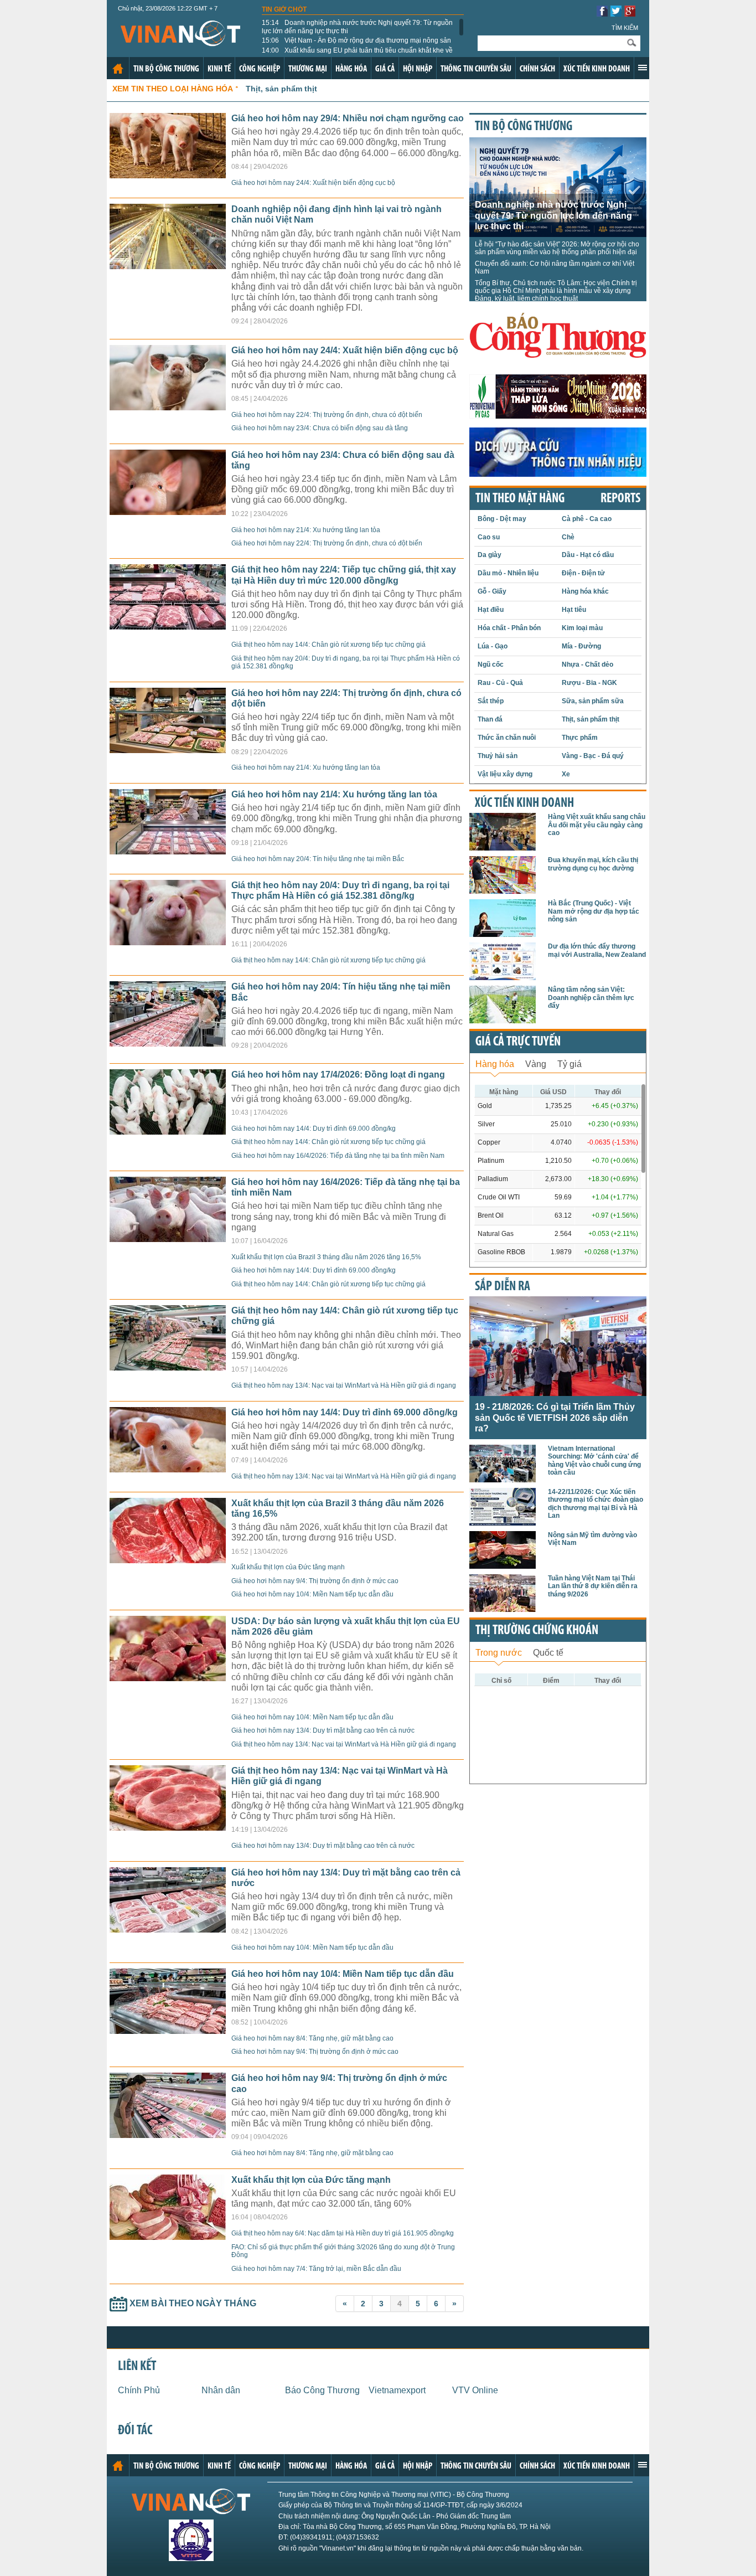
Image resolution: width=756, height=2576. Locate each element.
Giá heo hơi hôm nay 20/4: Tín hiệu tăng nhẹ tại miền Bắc (318, 859)
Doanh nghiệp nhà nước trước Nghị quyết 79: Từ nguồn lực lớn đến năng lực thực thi (357, 27)
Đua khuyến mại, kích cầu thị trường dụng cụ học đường (593, 864)
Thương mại (308, 69)
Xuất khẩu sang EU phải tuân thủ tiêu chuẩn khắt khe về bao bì (357, 54)
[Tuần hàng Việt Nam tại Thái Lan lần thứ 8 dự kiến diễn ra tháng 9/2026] (503, 1609)
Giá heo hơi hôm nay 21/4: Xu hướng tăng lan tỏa (306, 530)
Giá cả (385, 69)
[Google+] (630, 14)
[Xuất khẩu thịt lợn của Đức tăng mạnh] (168, 2237)
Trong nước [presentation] (499, 1653)
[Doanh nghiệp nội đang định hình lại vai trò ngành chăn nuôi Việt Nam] (168, 266)
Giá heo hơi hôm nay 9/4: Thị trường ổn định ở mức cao (315, 1581)
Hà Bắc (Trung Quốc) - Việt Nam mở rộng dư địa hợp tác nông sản (594, 911)
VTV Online (475, 2390)
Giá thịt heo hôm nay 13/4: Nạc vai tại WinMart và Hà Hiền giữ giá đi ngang (344, 1385)
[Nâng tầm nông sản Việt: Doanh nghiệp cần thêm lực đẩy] (503, 1020)
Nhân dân (221, 2390)
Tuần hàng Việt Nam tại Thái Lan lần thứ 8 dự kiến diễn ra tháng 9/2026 (593, 1586)
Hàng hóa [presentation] (495, 1064)
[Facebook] (602, 14)
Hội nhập (418, 69)
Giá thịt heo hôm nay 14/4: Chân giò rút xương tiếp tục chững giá (328, 645)
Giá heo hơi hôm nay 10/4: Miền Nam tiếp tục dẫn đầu (312, 1594)
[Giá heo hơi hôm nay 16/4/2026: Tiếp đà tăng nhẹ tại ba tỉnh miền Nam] (168, 1239)
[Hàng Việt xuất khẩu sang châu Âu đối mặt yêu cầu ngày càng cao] (503, 847)
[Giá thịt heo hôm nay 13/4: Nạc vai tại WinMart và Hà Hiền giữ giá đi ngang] (168, 1828)
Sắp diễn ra (503, 1287)
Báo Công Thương (322, 2390)
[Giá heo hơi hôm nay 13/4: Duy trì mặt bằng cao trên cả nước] (168, 1930)
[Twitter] (616, 14)
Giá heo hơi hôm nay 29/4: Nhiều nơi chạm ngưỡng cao (348, 118)
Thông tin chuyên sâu (476, 69)
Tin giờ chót (284, 9)
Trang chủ (118, 69)
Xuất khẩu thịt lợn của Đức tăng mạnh (288, 1567)
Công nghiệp (260, 69)
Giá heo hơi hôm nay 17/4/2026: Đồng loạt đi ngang (338, 1075)
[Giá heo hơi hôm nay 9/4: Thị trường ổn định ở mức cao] (168, 2135)
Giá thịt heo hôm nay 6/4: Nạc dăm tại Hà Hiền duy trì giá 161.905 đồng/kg (343, 2233)
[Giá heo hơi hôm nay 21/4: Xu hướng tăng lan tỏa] (168, 851)
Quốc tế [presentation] (548, 1653)
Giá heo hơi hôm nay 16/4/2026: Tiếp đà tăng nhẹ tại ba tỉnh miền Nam (338, 1156)
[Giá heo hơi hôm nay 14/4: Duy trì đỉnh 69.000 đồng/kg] (168, 1469)
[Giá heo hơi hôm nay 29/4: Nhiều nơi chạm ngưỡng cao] (168, 175)
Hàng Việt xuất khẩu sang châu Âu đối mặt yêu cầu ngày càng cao (597, 825)
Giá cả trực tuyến (518, 1042)
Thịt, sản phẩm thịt (281, 89)
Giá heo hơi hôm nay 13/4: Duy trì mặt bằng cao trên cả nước (323, 1730)
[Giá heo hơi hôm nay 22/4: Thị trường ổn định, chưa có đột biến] (168, 750)
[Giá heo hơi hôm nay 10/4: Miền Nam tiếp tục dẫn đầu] (168, 2031)
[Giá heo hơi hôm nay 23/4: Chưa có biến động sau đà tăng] (168, 512)
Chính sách (537, 69)
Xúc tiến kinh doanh (597, 69)
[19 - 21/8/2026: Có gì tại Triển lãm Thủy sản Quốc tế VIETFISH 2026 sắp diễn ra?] (558, 1393)
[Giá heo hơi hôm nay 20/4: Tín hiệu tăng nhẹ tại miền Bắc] (168, 1044)
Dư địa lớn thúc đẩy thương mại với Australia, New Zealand (597, 950)
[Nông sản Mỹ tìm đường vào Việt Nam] (503, 1566)
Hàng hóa (351, 69)
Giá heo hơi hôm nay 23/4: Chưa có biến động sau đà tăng (320, 428)
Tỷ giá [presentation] (569, 1064)
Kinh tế (219, 69)
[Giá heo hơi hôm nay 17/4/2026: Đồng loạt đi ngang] (168, 1132)
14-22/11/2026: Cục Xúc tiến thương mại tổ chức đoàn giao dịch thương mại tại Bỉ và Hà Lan (596, 1504)
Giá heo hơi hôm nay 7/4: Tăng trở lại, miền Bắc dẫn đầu (316, 2269)
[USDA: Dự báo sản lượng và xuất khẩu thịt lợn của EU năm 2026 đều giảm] (168, 1678)
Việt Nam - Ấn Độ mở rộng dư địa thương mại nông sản (356, 40)
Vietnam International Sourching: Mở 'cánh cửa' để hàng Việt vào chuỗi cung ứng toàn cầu (594, 1460)
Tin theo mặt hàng (520, 499)
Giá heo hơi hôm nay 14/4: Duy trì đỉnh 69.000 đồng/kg (314, 1129)
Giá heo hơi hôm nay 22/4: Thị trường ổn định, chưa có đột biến (327, 415)
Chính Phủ (139, 2390)
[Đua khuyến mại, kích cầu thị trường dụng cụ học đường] (503, 891)
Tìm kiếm (625, 28)
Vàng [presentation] (536, 1064)
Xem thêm (643, 68)
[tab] (495, 1063)
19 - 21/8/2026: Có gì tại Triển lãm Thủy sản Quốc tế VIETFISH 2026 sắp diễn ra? (555, 1417)
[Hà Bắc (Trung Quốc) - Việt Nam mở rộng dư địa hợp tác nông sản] (503, 934)
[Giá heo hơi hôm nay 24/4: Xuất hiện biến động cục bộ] (168, 407)
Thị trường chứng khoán (537, 1631)
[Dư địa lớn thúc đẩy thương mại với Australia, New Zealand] (503, 977)
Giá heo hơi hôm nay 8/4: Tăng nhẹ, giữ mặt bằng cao (312, 2038)
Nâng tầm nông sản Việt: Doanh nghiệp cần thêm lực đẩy (591, 998)
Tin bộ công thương (166, 69)
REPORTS (620, 499)
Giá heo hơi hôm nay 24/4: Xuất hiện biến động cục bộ (313, 183)
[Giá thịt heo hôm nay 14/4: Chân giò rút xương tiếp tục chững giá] (168, 1367)
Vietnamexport (397, 2390)
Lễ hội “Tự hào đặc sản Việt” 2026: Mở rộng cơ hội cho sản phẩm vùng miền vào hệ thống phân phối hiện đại (557, 248)
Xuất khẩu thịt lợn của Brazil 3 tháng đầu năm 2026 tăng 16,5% (326, 1257)
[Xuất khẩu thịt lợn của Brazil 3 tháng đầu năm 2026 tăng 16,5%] (168, 1560)
